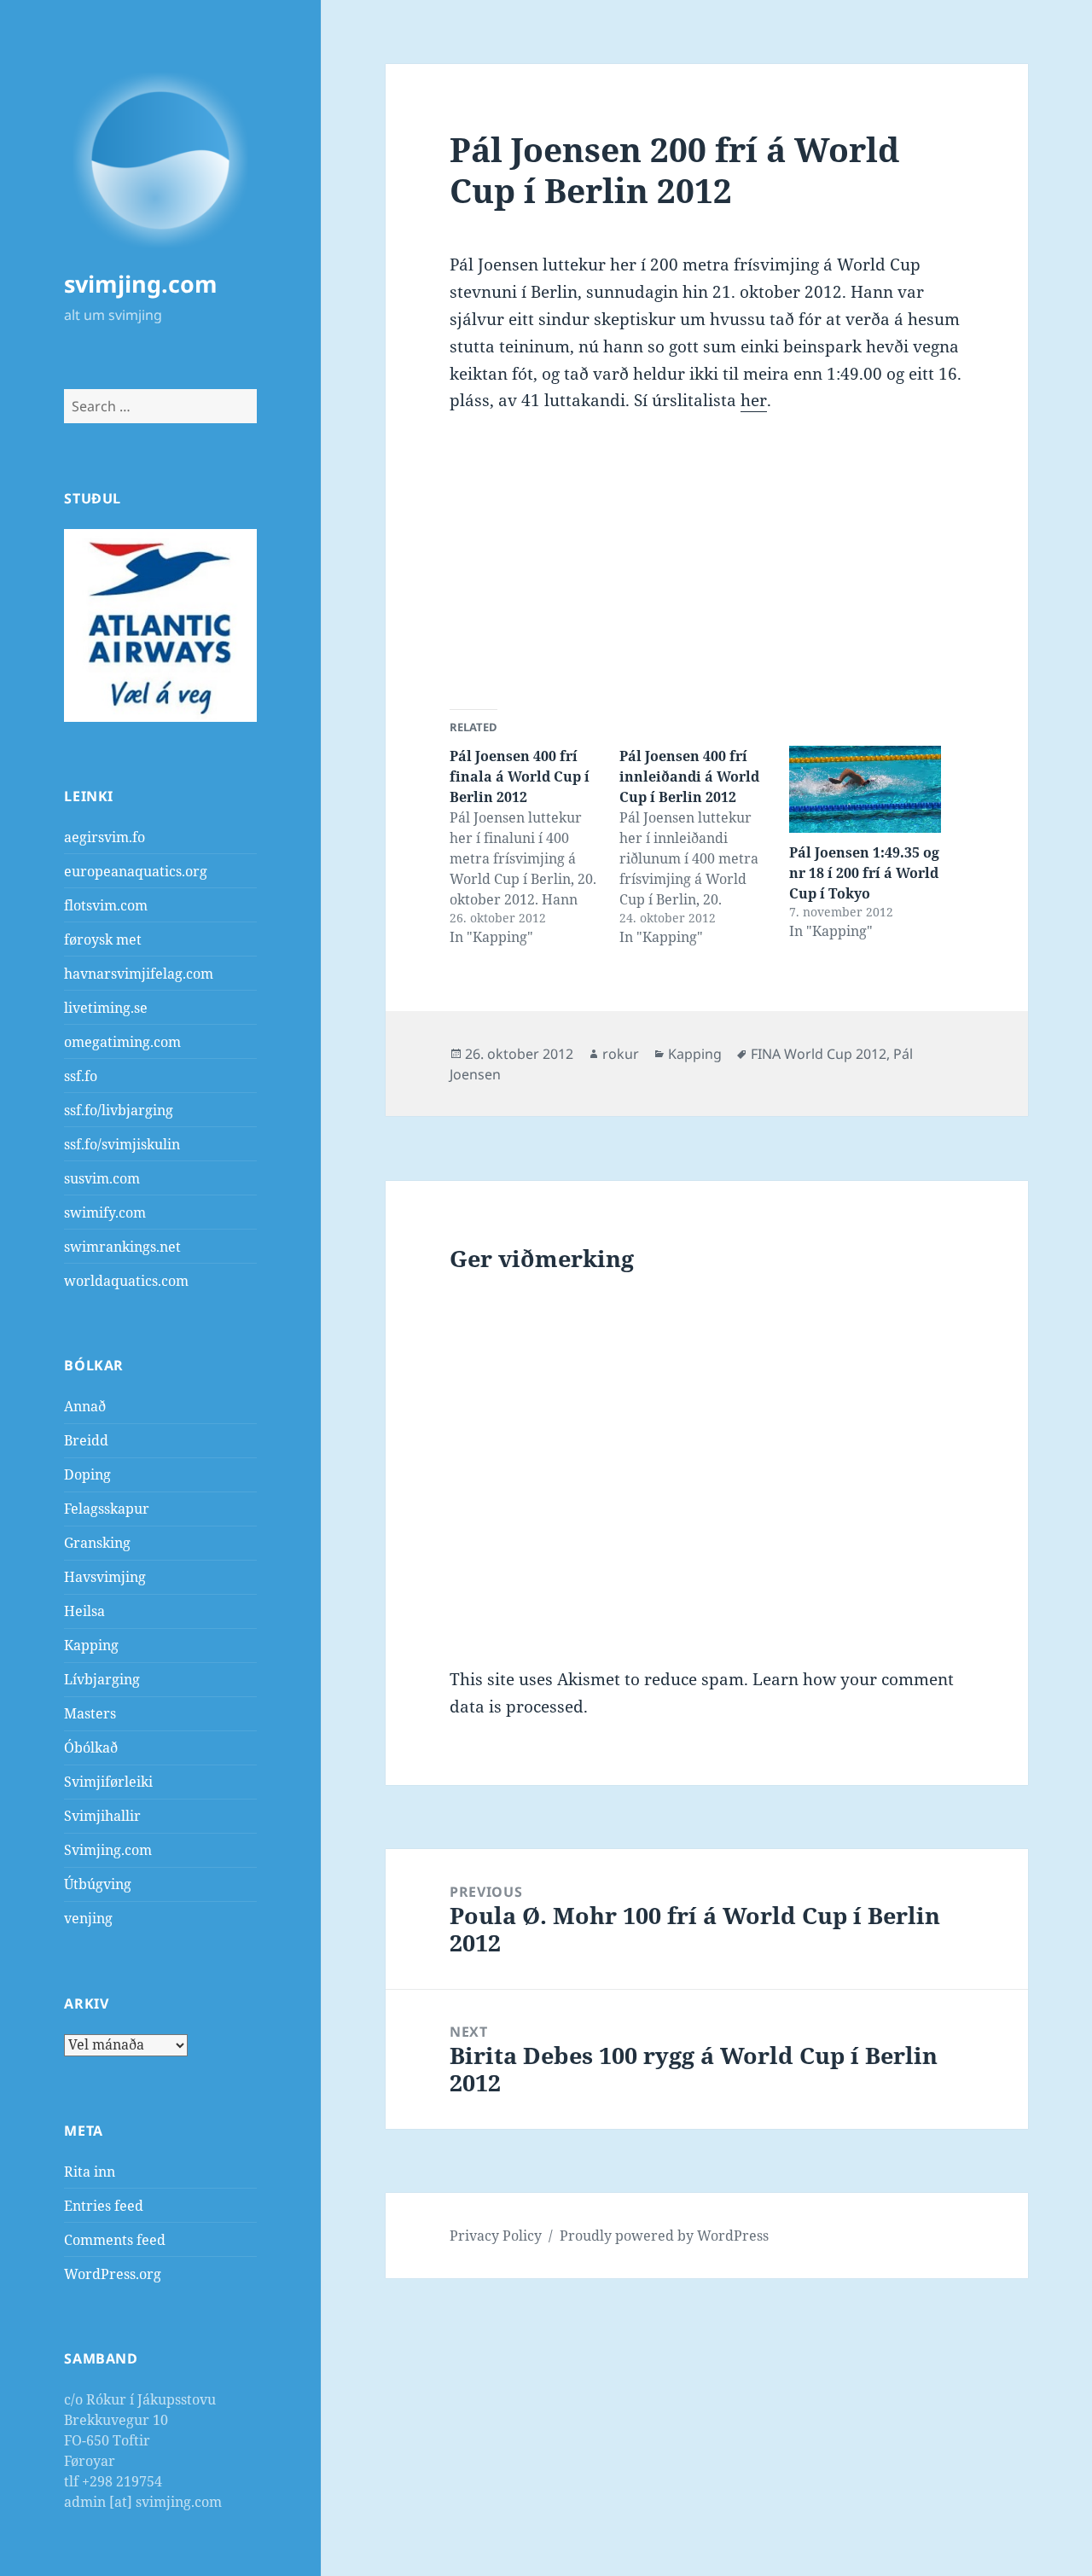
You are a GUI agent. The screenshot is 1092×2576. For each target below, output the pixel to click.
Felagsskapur (107, 1509)
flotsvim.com (106, 905)
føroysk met (103, 939)
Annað (85, 1406)
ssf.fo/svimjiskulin (122, 1144)
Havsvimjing (105, 1577)
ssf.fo (81, 1076)
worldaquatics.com (126, 1281)
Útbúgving (98, 1884)
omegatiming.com (122, 1042)
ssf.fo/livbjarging (119, 1110)
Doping (87, 1474)
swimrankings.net (122, 1247)
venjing (88, 1918)
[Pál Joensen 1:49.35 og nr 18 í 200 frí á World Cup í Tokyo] (865, 789)
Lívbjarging (102, 1679)
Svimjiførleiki (108, 1782)
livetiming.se (106, 1008)
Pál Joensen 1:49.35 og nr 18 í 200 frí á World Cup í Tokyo (864, 873)
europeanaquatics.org (136, 871)
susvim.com (102, 1178)
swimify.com (105, 1212)
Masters (90, 1713)
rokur (621, 1054)
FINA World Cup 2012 (819, 1054)
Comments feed (115, 2240)
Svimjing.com (108, 1850)
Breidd (86, 1440)
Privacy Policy (496, 2236)
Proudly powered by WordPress (664, 2236)
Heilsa (84, 1611)
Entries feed (104, 2206)
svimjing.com (141, 284)
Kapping (91, 1645)
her (754, 400)
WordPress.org (113, 2274)
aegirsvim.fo (105, 837)
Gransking (97, 1543)
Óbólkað (91, 1747)
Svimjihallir (102, 1816)
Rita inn (90, 2172)
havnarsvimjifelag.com (139, 974)
